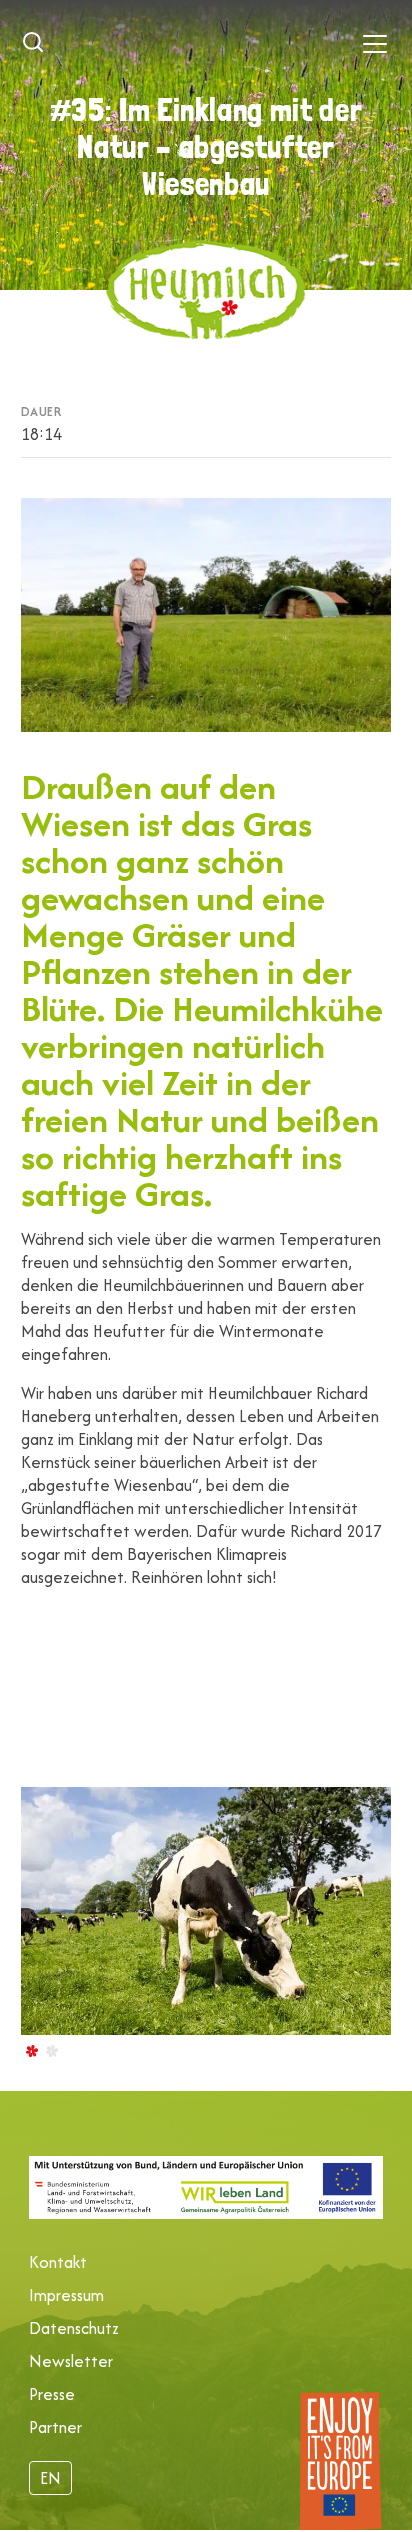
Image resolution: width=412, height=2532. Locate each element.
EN (50, 2478)
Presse (52, 2394)
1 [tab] (31, 2050)
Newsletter (71, 2361)
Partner (55, 2427)
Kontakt (58, 2262)
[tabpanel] (206, 1919)
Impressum (66, 2295)
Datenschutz (74, 2328)
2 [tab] (51, 2050)
